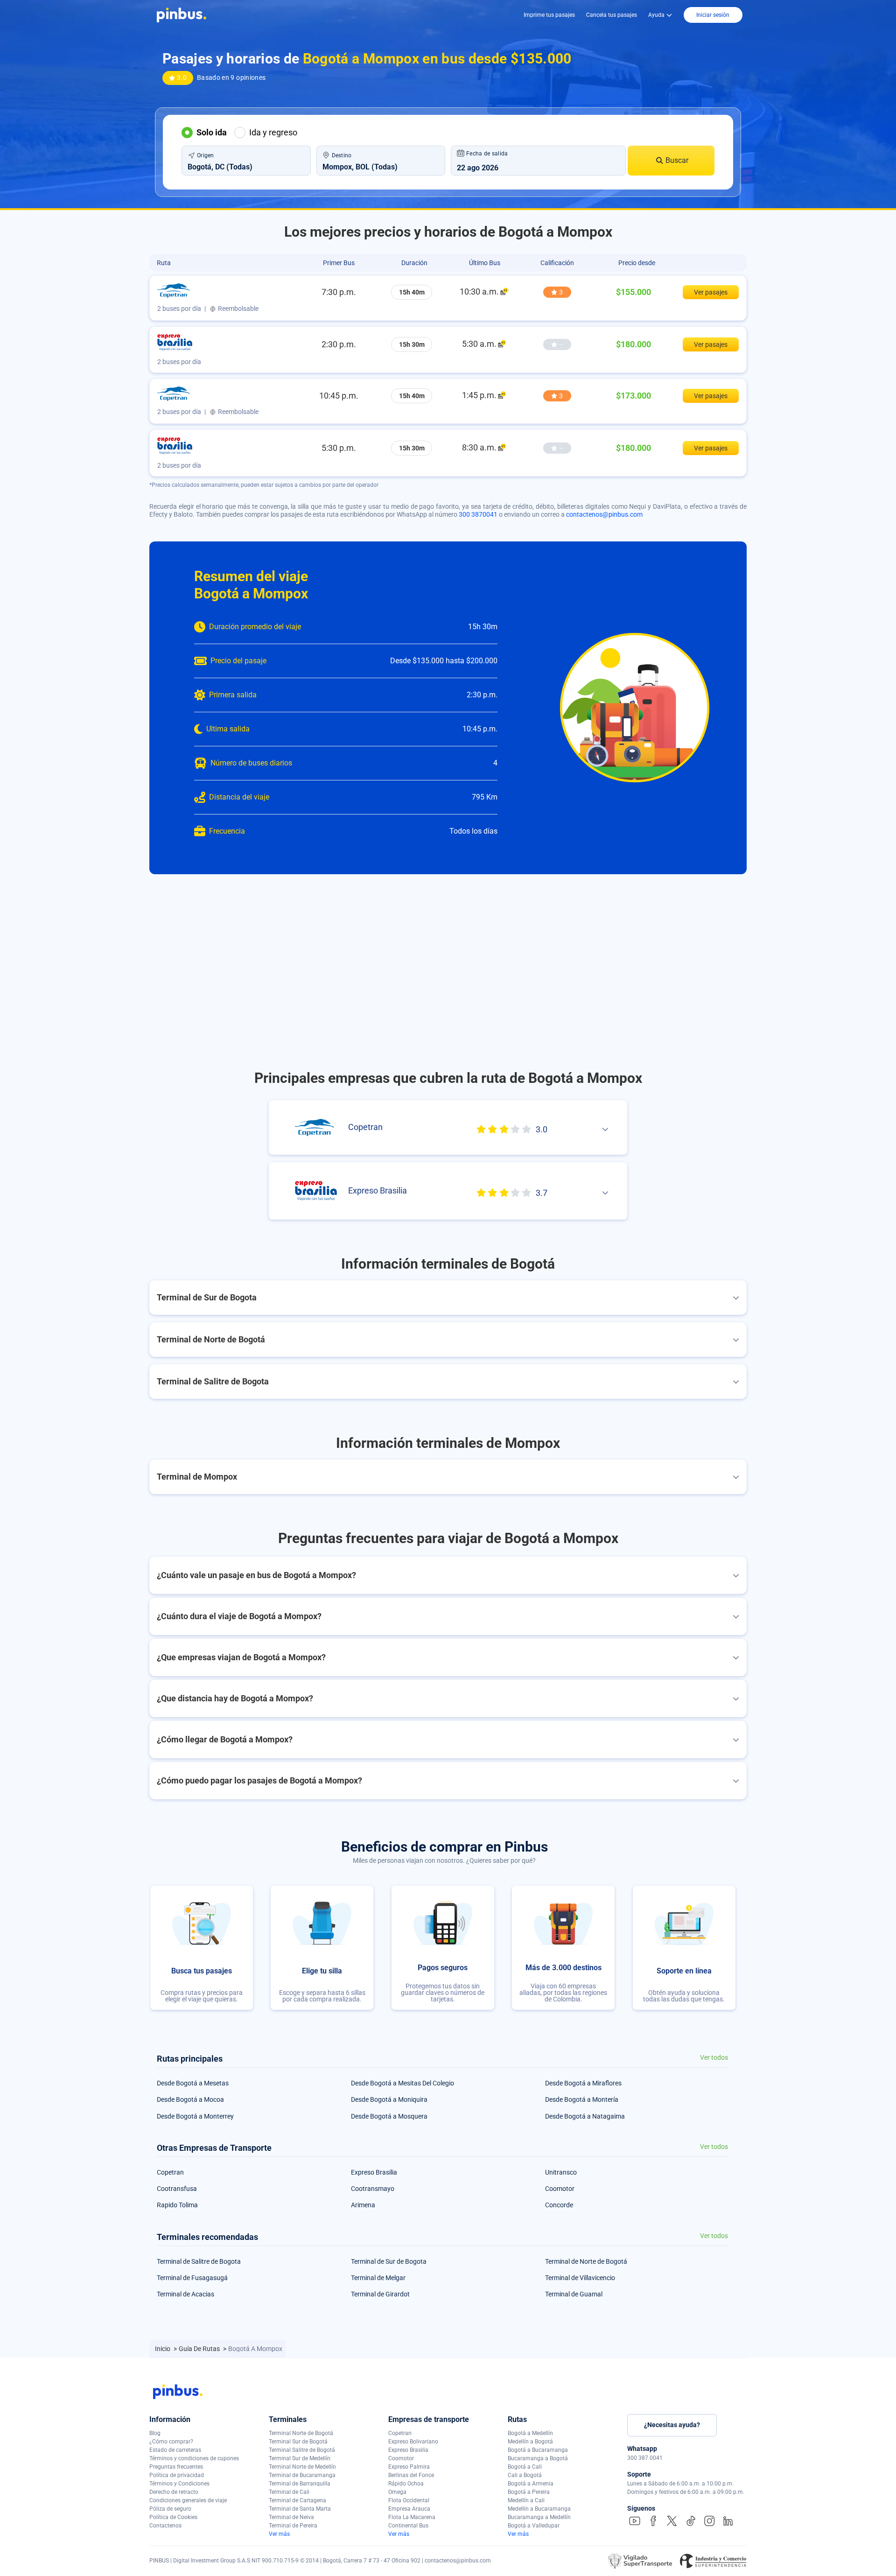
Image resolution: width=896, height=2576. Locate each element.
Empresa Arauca (409, 2509)
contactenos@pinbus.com (604, 514)
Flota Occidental (409, 2500)
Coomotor (560, 2189)
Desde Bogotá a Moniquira (389, 2099)
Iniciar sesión (713, 15)
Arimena (363, 2205)
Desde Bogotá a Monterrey (195, 2116)
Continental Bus (408, 2526)
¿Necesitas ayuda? (672, 2425)
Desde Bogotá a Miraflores (583, 2083)
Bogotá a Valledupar (534, 2526)
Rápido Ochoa (406, 2484)
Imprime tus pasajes (549, 15)
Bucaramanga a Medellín (539, 2517)
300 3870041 (478, 514)
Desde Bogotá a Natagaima (585, 2116)
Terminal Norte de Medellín (302, 2467)
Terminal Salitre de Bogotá (302, 2450)
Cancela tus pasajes (612, 15)
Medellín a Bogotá (530, 2442)
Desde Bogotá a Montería (582, 2099)
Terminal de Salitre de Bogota (199, 2261)
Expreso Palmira (409, 2467)
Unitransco (561, 2172)
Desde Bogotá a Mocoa (190, 2099)
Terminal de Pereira (293, 2526)
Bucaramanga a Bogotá (538, 2458)
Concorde (559, 2205)
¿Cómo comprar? (171, 2442)
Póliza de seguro (170, 2509)
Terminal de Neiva (291, 2517)
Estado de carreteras (175, 2450)
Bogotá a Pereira (529, 2492)
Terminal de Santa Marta (300, 2509)
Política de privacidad (177, 2475)
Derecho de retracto (174, 2492)
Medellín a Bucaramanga (539, 2509)
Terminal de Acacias (185, 2294)
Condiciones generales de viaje (188, 2500)
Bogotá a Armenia (531, 2484)
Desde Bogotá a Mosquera (389, 2116)
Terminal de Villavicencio (580, 2278)
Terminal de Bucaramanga (302, 2475)
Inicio (163, 2349)
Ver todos (714, 2058)
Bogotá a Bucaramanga (538, 2450)
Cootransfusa (177, 2189)
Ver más (279, 2534)
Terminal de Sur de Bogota (389, 2261)
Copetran (170, 2172)
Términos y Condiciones (179, 2484)
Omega (397, 2492)
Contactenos (165, 2526)
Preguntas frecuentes (176, 2467)
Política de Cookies (173, 2517)
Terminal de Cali (289, 2492)
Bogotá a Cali (525, 2467)
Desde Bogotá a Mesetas (193, 2083)
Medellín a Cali (526, 2500)
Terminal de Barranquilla (300, 2484)
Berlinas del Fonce (411, 2475)
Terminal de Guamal (574, 2294)
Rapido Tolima (177, 2205)
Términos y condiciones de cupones (194, 2458)
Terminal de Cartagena (297, 2500)
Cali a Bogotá (525, 2475)
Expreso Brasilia (374, 2172)
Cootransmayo (373, 2189)
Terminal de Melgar (378, 2278)
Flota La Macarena (412, 2517)
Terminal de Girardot (380, 2294)
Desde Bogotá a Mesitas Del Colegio (402, 2083)
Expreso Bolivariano (413, 2442)
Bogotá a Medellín (530, 2433)
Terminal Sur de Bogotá (298, 2442)
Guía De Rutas (200, 2349)
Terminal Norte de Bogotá (301, 2433)
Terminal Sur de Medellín (300, 2458)
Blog (155, 2433)
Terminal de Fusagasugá (192, 2278)
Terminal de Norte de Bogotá (586, 2261)
